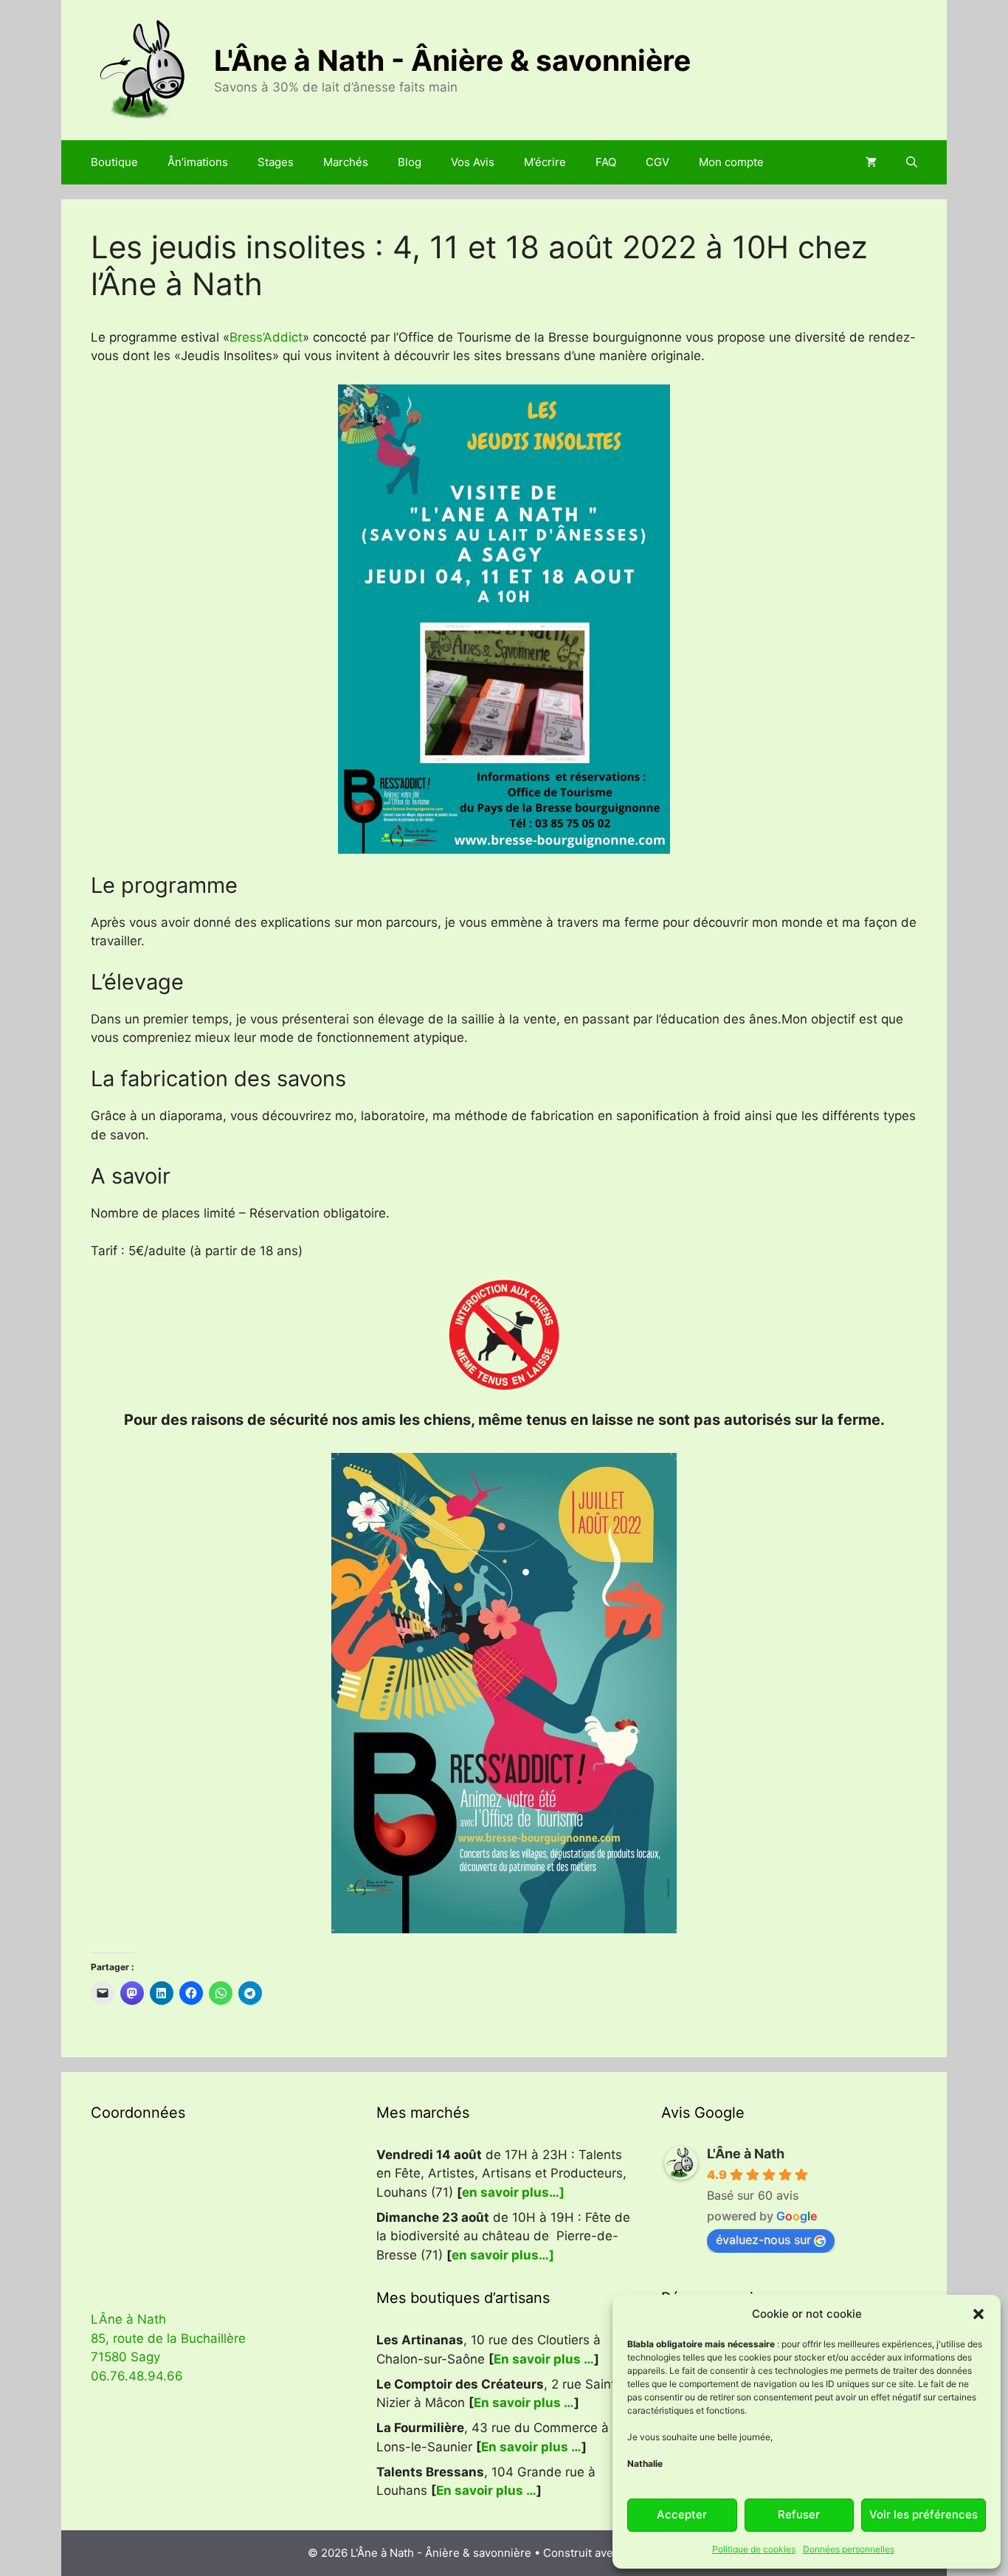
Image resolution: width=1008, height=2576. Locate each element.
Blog (410, 162)
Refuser (799, 2514)
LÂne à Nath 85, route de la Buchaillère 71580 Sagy (168, 2338)
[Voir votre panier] (871, 162)
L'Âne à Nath (746, 2154)
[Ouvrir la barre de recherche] (912, 162)
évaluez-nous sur (763, 2240)
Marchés (346, 162)
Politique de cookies (754, 2549)
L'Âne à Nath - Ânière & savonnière (452, 60)
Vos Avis (473, 162)
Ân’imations (198, 162)
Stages (276, 162)
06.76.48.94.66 (137, 2376)
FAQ (606, 162)
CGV (657, 162)
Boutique (114, 162)
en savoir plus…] (513, 2192)
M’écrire (545, 162)
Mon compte (731, 162)
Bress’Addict (266, 337)
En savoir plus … (544, 2359)
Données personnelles (849, 2549)
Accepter (682, 2514)
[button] (978, 2314)
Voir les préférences (924, 2514)
